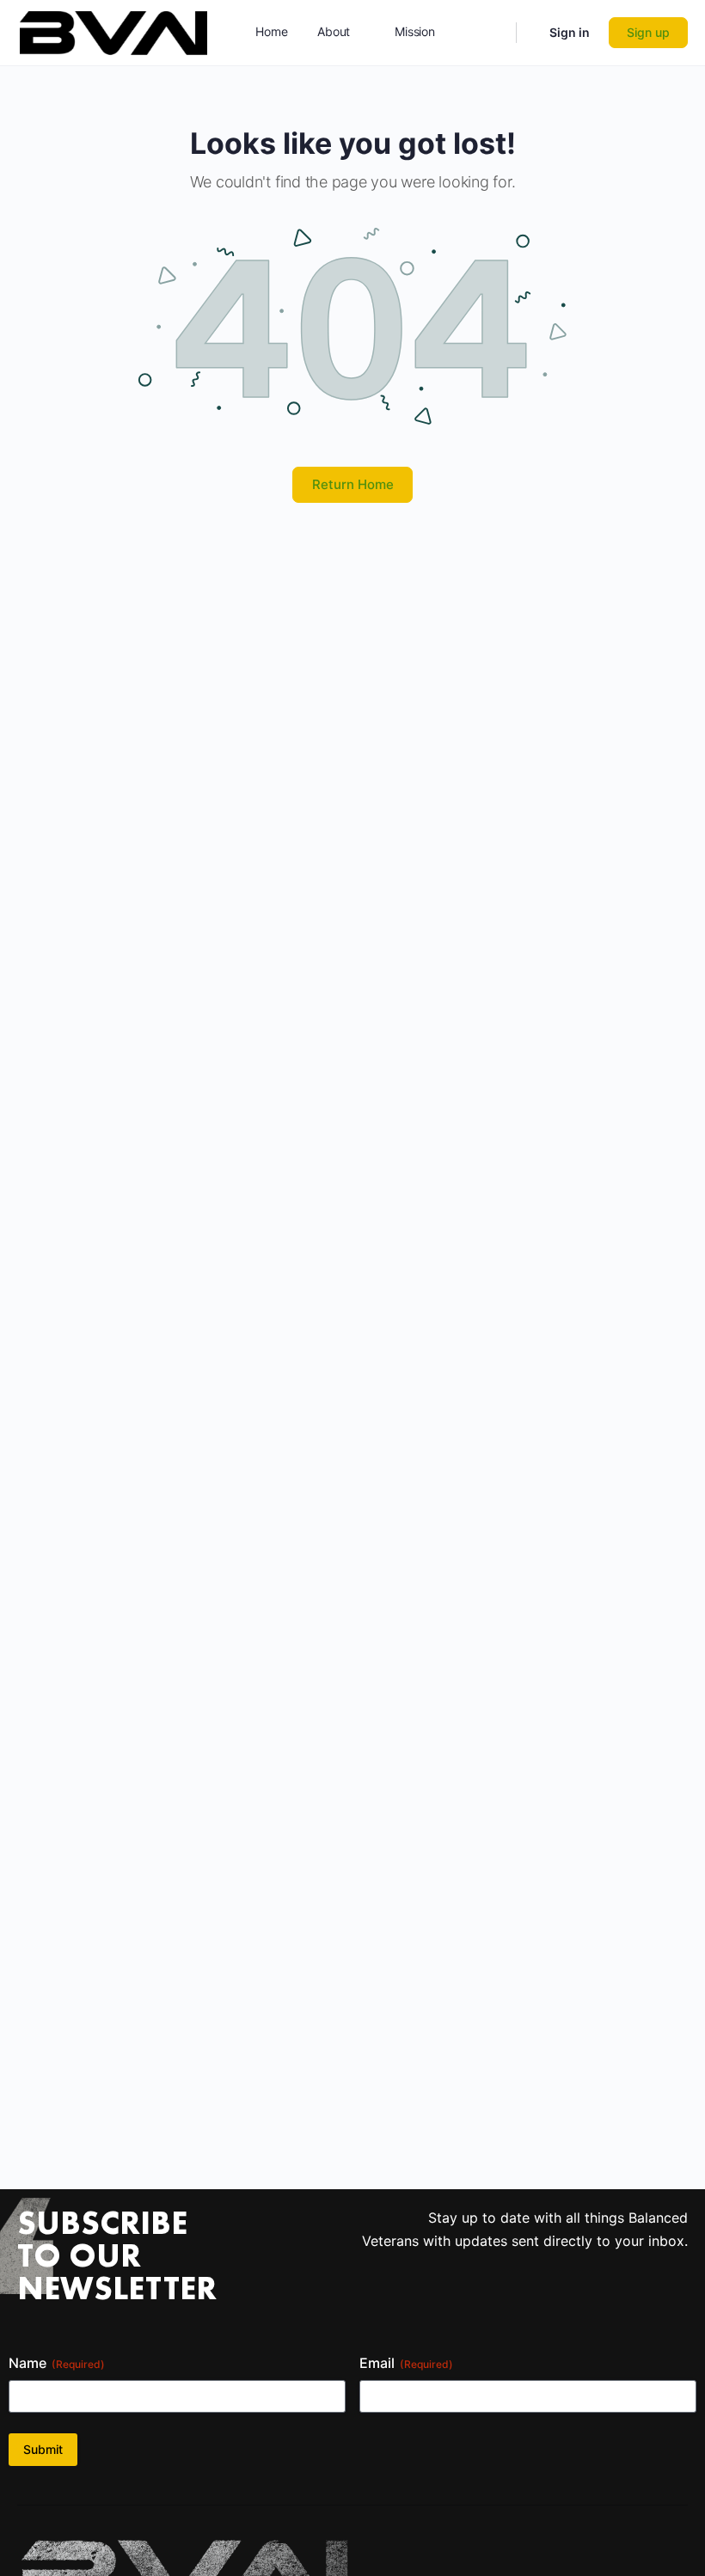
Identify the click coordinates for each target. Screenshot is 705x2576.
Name (57, 2363)
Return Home (353, 484)
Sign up (648, 32)
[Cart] (531, 33)
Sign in (570, 32)
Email (406, 2363)
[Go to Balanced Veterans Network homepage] (113, 31)
